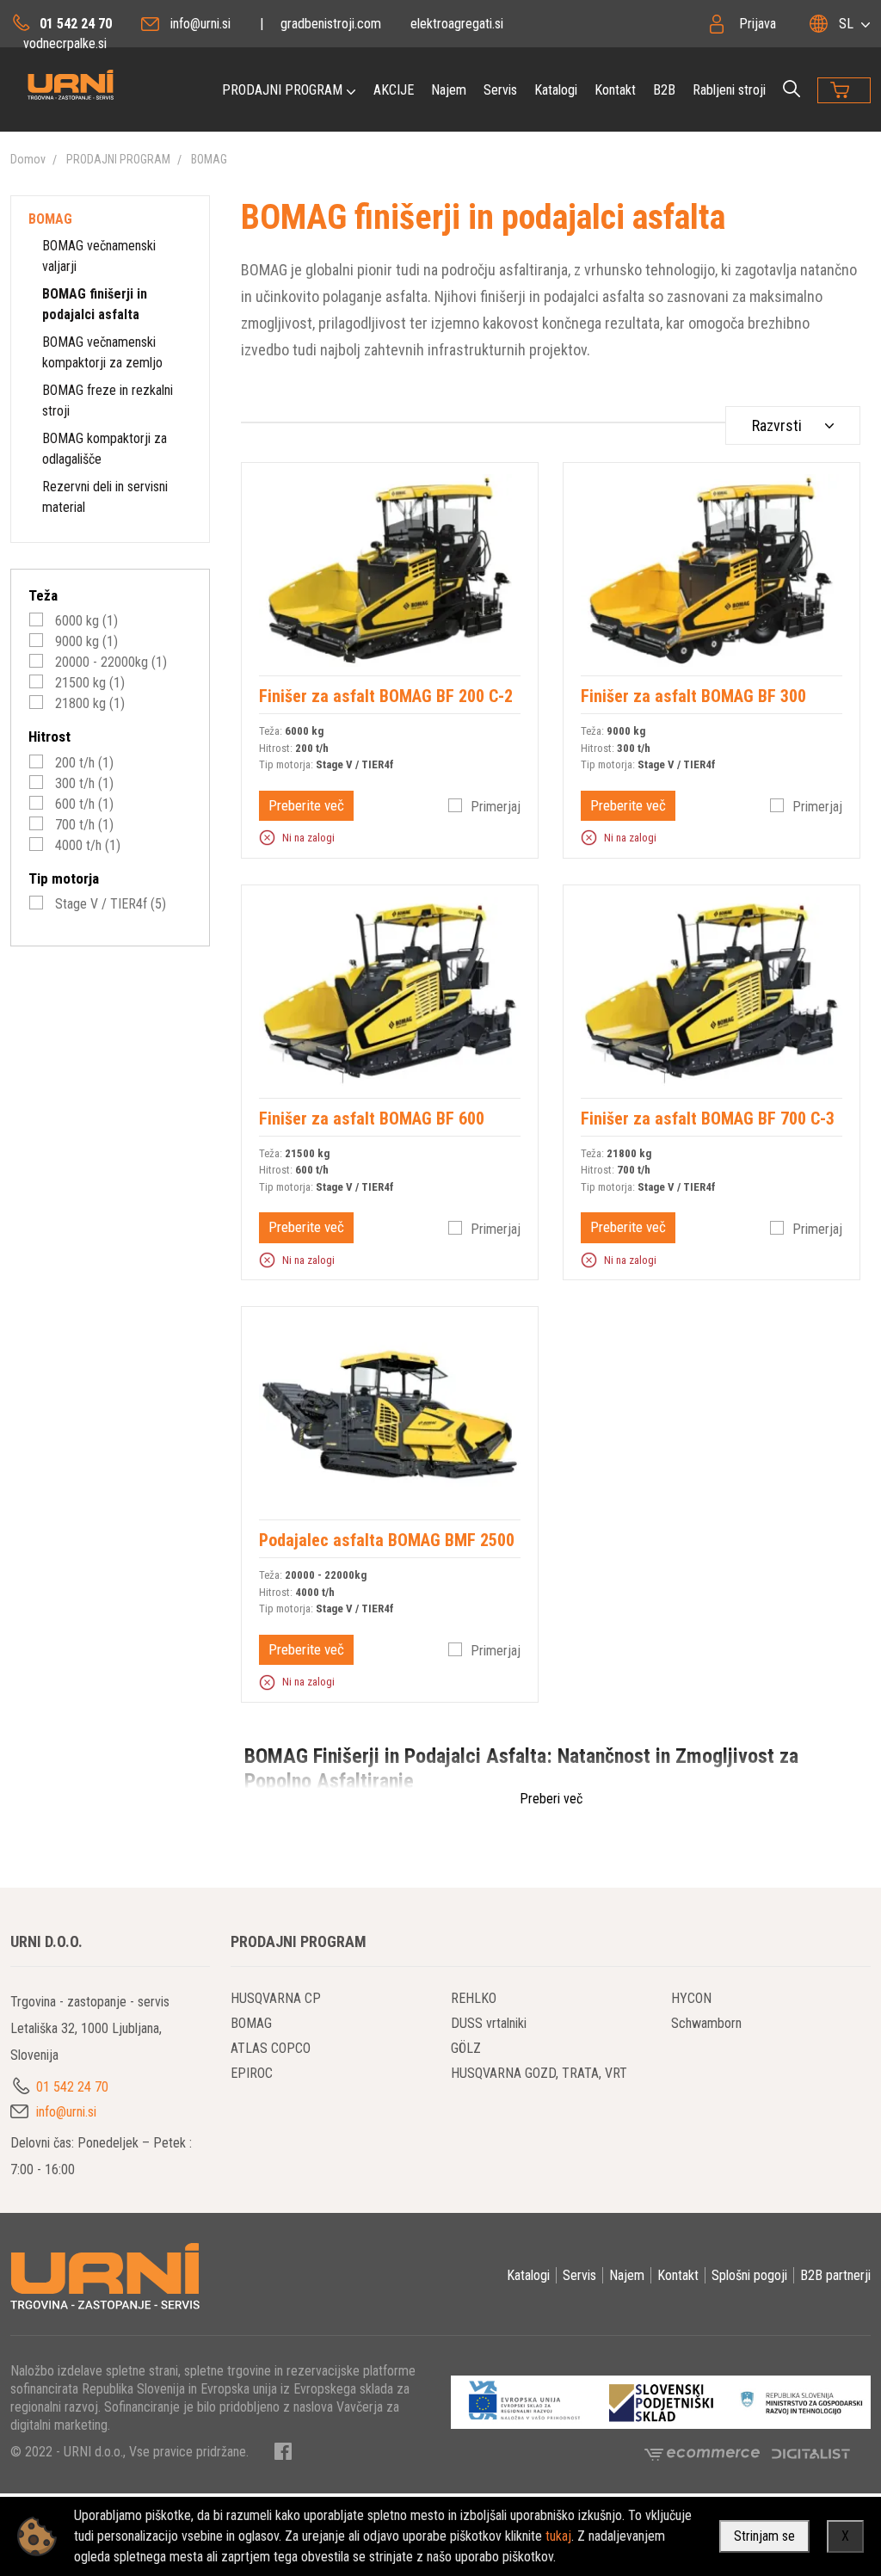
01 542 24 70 (76, 24)
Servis (500, 90)
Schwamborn (706, 2023)
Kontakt (615, 90)
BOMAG (209, 159)
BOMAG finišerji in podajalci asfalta (95, 304)
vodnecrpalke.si (65, 43)
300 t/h (83, 783)
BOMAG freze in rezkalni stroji (108, 401)
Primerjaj (496, 807)
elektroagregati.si (457, 24)
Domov (28, 159)
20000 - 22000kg (109, 662)
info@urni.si (200, 24)
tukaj (558, 2536)
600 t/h (83, 804)
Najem (449, 90)
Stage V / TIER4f (109, 904)
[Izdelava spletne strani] (811, 2453)
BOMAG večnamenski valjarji (99, 256)
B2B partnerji (835, 2275)
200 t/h (83, 763)
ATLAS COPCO (271, 2048)
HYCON (691, 1998)
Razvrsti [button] (777, 425)
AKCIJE (394, 90)
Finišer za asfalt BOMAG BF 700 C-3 (708, 1119)
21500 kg (88, 683)
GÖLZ (466, 2048)
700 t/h (83, 825)
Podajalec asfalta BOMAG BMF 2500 (387, 1540)
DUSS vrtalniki (489, 2023)
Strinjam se (764, 2536)
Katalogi (556, 90)
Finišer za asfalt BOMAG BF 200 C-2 (386, 696)
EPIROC (252, 2073)
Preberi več (551, 1799)
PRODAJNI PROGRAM (282, 90)
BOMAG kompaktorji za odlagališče (105, 449)
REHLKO (474, 1998)
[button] (267, 837)
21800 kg (88, 703)
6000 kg (85, 621)
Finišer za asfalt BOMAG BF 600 (372, 1119)
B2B (664, 90)
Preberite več (306, 805)
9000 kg (85, 641)
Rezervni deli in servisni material (105, 497)
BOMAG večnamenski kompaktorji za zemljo (102, 352)
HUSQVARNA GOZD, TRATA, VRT (539, 2073)
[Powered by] (708, 2453)
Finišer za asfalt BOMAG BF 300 (693, 696)
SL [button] (846, 24)
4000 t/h (86, 845)
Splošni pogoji (749, 2275)
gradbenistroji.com (331, 24)
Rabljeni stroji (729, 90)
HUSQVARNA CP (276, 1998)
